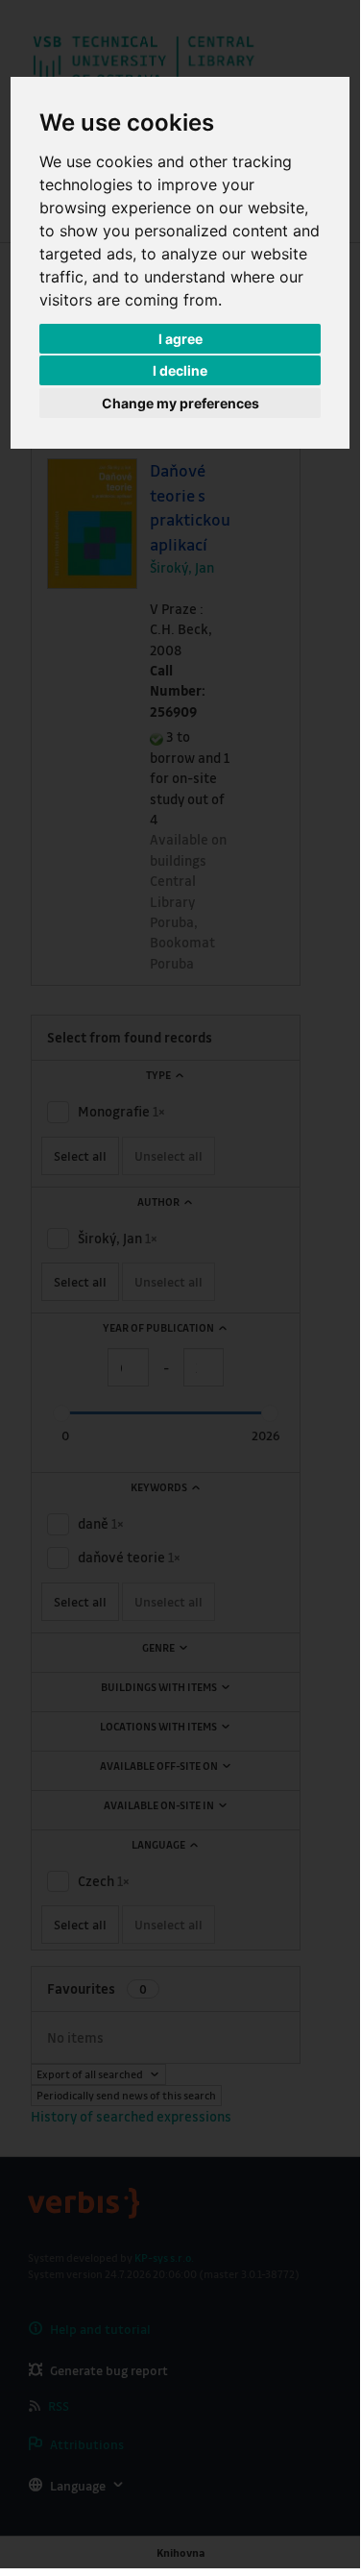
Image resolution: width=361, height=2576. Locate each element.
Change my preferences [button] (180, 403)
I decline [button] (180, 370)
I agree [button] (180, 339)
